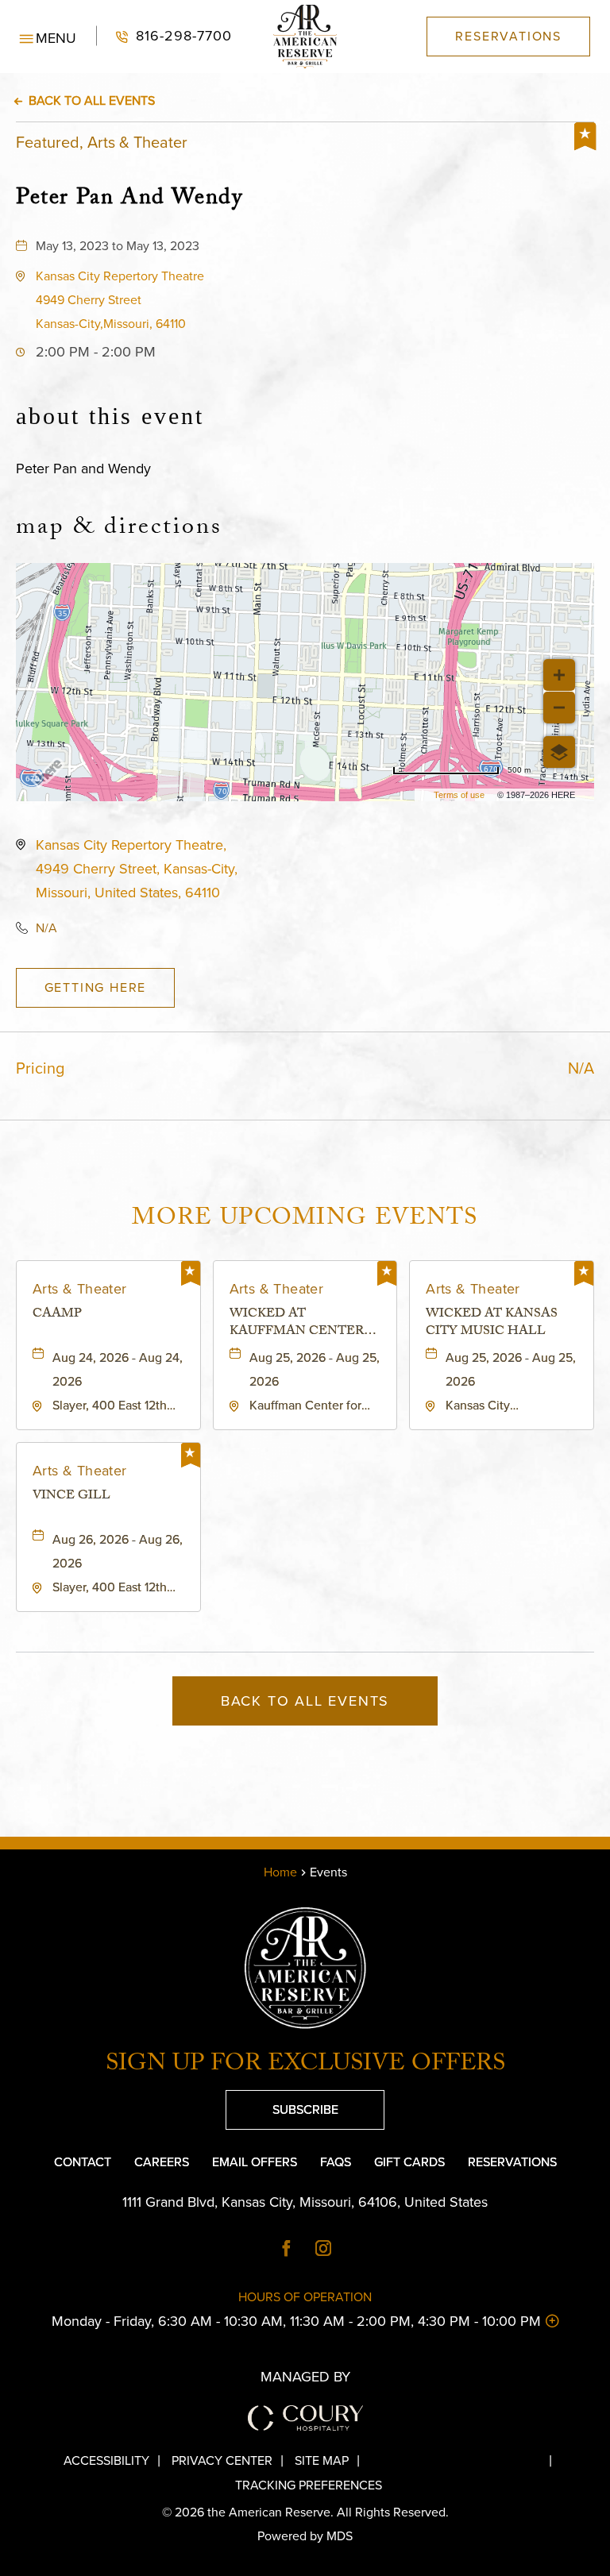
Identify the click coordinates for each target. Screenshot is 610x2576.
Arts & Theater (80, 1289)
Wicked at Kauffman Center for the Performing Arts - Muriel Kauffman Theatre (297, 1324)
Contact (83, 2162)
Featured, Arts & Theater (102, 142)
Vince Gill (71, 1498)
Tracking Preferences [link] (309, 2485)
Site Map (322, 2460)
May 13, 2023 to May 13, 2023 (118, 246)
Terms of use (459, 795)
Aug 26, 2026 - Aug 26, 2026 (118, 1551)
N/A (46, 928)
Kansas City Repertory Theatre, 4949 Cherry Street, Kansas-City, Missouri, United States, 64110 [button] (137, 869)
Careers (162, 2162)
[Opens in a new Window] (287, 2250)
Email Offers (255, 2162)
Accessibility (106, 2460)
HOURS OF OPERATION (305, 2297)
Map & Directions (119, 530)
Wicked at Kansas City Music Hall (492, 1324)
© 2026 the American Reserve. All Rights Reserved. (305, 2512)
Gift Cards (409, 2162)
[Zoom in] (559, 675)
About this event (110, 416)
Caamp (57, 1316)
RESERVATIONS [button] (508, 36)
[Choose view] (559, 752)
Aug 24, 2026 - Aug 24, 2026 (118, 1369)
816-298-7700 (164, 36)
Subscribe (282, 2104)
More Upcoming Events (305, 1220)
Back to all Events (92, 100)
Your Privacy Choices (467, 2460)
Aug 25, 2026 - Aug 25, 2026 (315, 1369)
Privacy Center (222, 2460)
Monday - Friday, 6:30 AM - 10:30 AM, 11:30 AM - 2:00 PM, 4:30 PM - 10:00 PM (278, 2321)
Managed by (305, 2377)
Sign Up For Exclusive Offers (305, 2066)
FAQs (336, 2162)
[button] (48, 37)
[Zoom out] (559, 708)
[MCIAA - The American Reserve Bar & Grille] (305, 37)
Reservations (512, 2162)
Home (280, 1872)
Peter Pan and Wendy (129, 198)
